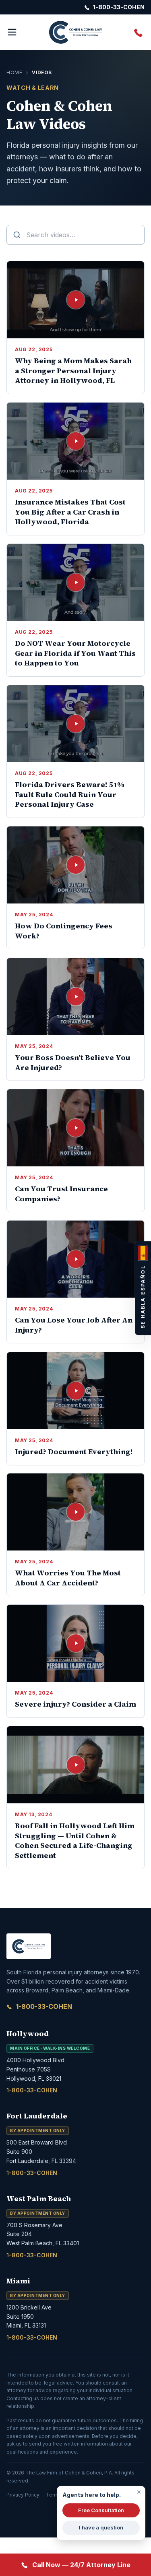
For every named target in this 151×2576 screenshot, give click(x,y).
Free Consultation (101, 2510)
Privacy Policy (23, 2495)
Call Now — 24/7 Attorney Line (81, 2565)
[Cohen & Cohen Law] (75, 32)
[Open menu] (12, 32)
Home (14, 72)
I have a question (101, 2527)
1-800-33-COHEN (44, 2006)
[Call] (139, 32)
